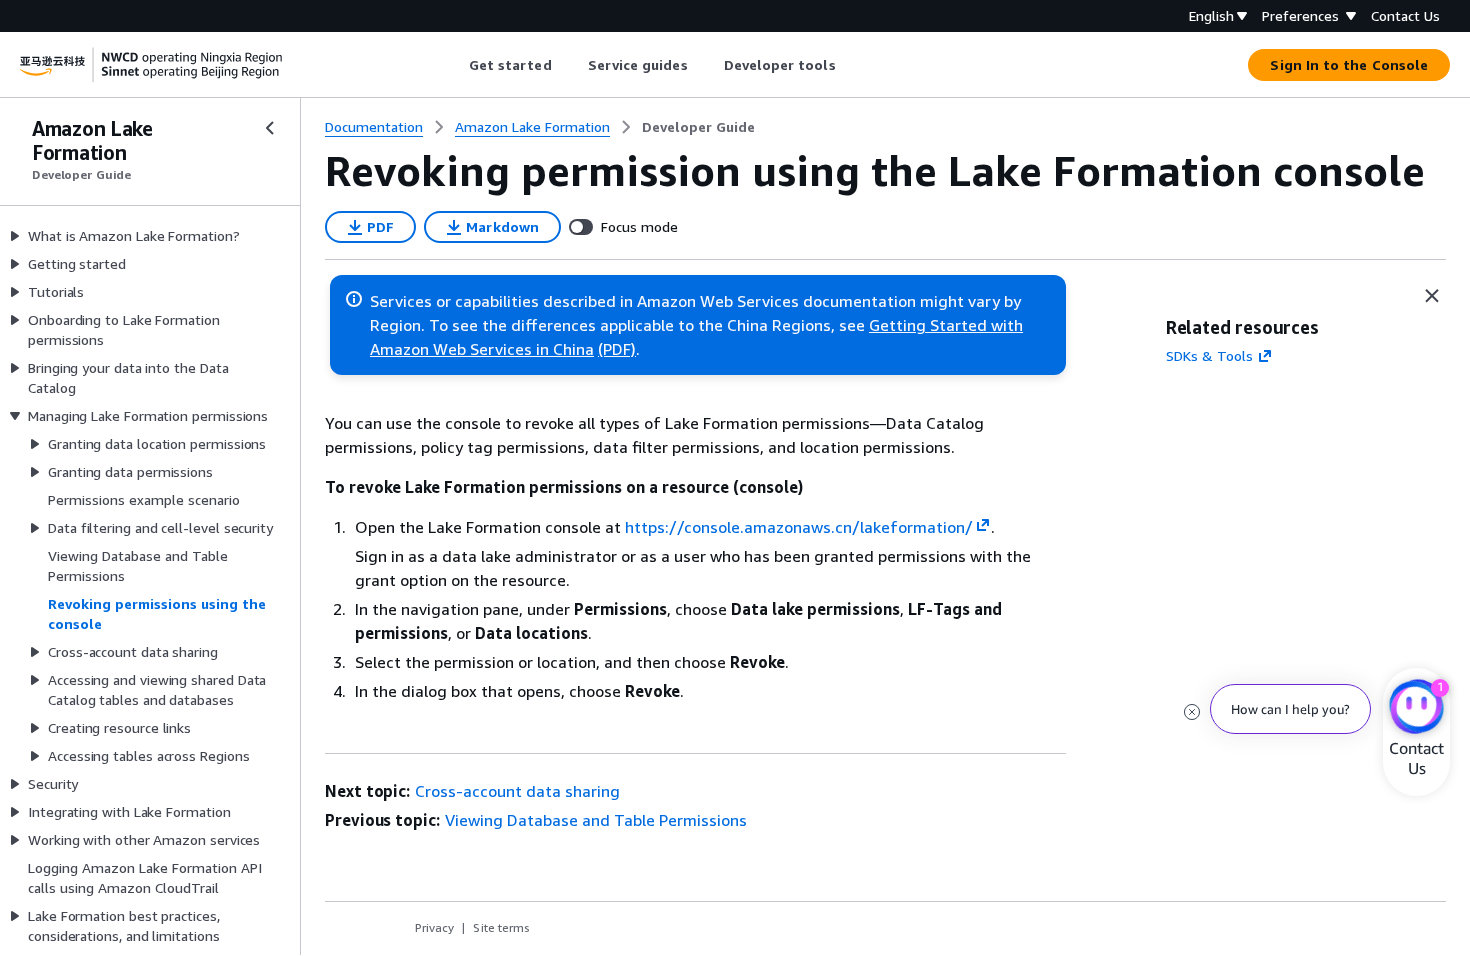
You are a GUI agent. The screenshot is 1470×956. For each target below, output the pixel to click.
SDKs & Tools (1209, 355)
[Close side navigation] (270, 128)
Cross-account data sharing (517, 791)
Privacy (434, 927)
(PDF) (617, 349)
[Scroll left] (453, 65)
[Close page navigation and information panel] (1432, 296)
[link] (698, 127)
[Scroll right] (850, 65)
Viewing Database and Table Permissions (596, 820)
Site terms (501, 927)
